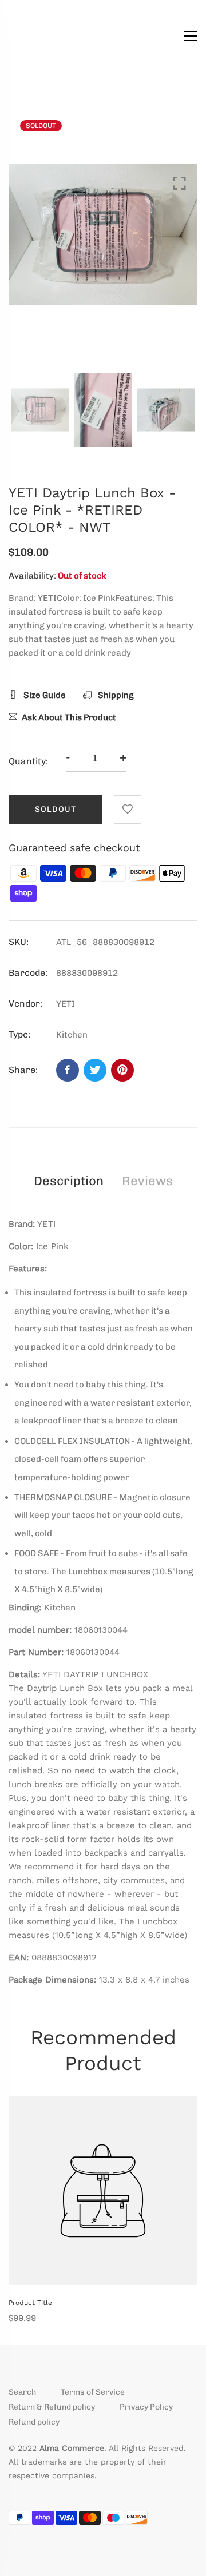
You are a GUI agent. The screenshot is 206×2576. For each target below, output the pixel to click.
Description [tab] (69, 1181)
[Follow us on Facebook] (68, 1070)
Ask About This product (69, 717)
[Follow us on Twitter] (95, 1070)
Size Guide (44, 695)
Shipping (115, 695)
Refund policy (34, 2422)
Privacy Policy (146, 2407)
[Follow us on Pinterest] (122, 1070)
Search (22, 2392)
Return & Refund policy (52, 2407)
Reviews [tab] (147, 1181)
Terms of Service (93, 2392)
